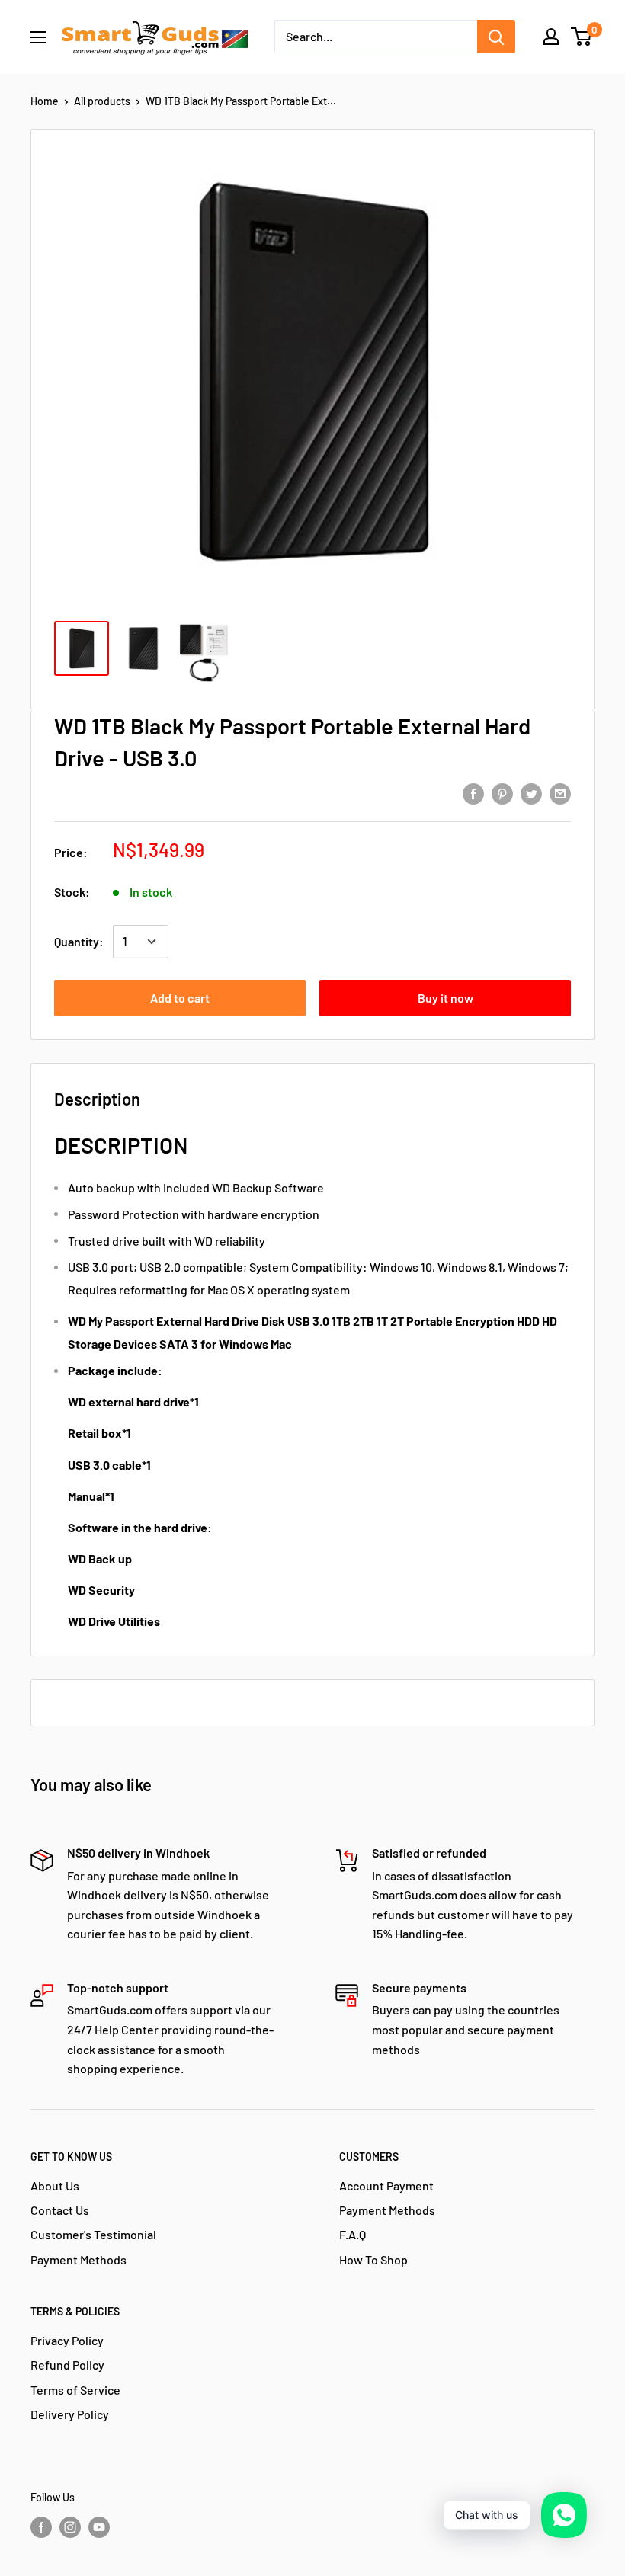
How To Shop (373, 2259)
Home (45, 101)
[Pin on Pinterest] (502, 793)
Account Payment (386, 2186)
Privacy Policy (67, 2340)
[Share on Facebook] (473, 793)
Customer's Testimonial (93, 2234)
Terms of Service (75, 2390)
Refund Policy (67, 2365)
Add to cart (180, 998)
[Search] (496, 37)
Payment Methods (79, 2259)
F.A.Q (353, 2234)
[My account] (551, 37)
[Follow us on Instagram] (70, 2527)
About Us (55, 2186)
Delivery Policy (70, 2414)
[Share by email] (560, 793)
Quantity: (79, 941)
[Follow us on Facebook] (41, 2527)
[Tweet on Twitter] (531, 793)
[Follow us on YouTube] (99, 2527)
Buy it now (446, 998)
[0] (582, 37)
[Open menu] (38, 37)
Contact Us (60, 2210)
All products (102, 101)
